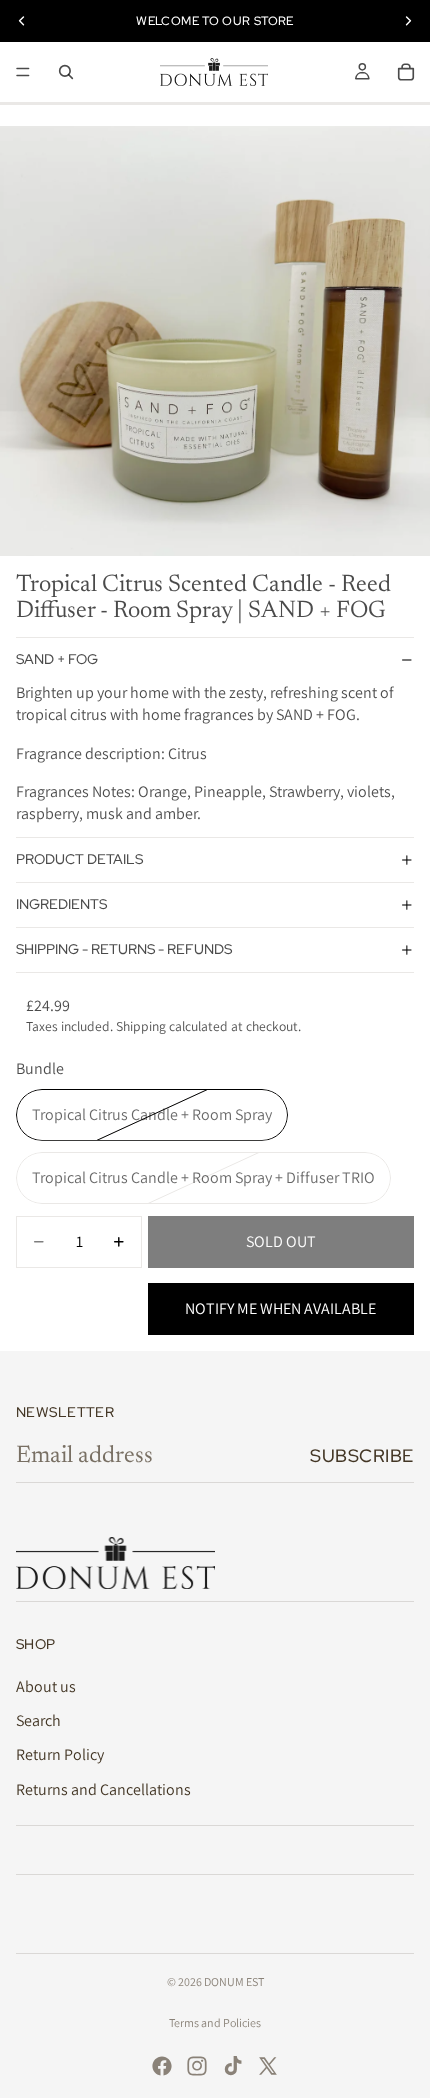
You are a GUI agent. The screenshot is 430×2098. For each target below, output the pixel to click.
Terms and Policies (215, 2022)
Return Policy (60, 1754)
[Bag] (406, 72)
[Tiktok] (233, 2066)
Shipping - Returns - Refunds (124, 949)
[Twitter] (268, 2066)
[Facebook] (162, 2066)
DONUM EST (234, 1981)
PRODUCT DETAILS (79, 859)
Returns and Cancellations (103, 1789)
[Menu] (23, 72)
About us (46, 1686)
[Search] (66, 72)
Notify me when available (280, 1308)
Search (38, 1720)
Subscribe (362, 1455)
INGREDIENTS (61, 904)
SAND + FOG (57, 659)
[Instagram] (197, 2066)
